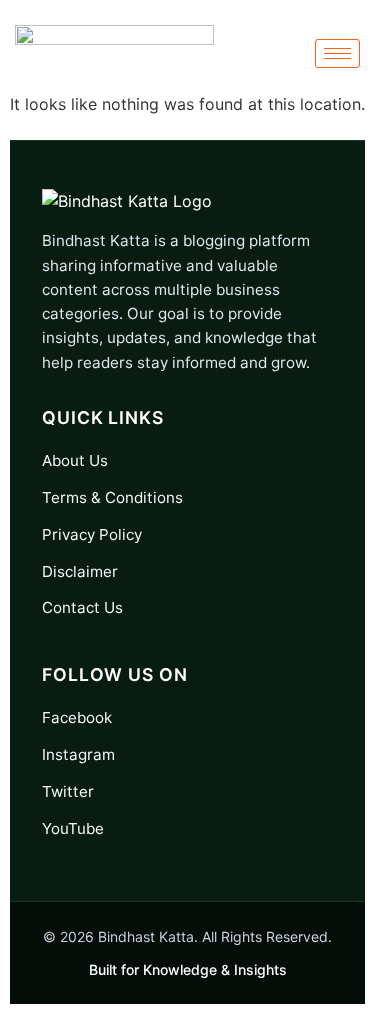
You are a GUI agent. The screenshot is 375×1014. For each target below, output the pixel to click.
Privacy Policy (92, 534)
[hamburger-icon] (337, 53)
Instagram (78, 754)
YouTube (73, 828)
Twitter (68, 791)
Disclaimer (80, 571)
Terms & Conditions (112, 497)
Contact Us (82, 607)
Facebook (77, 717)
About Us (75, 460)
